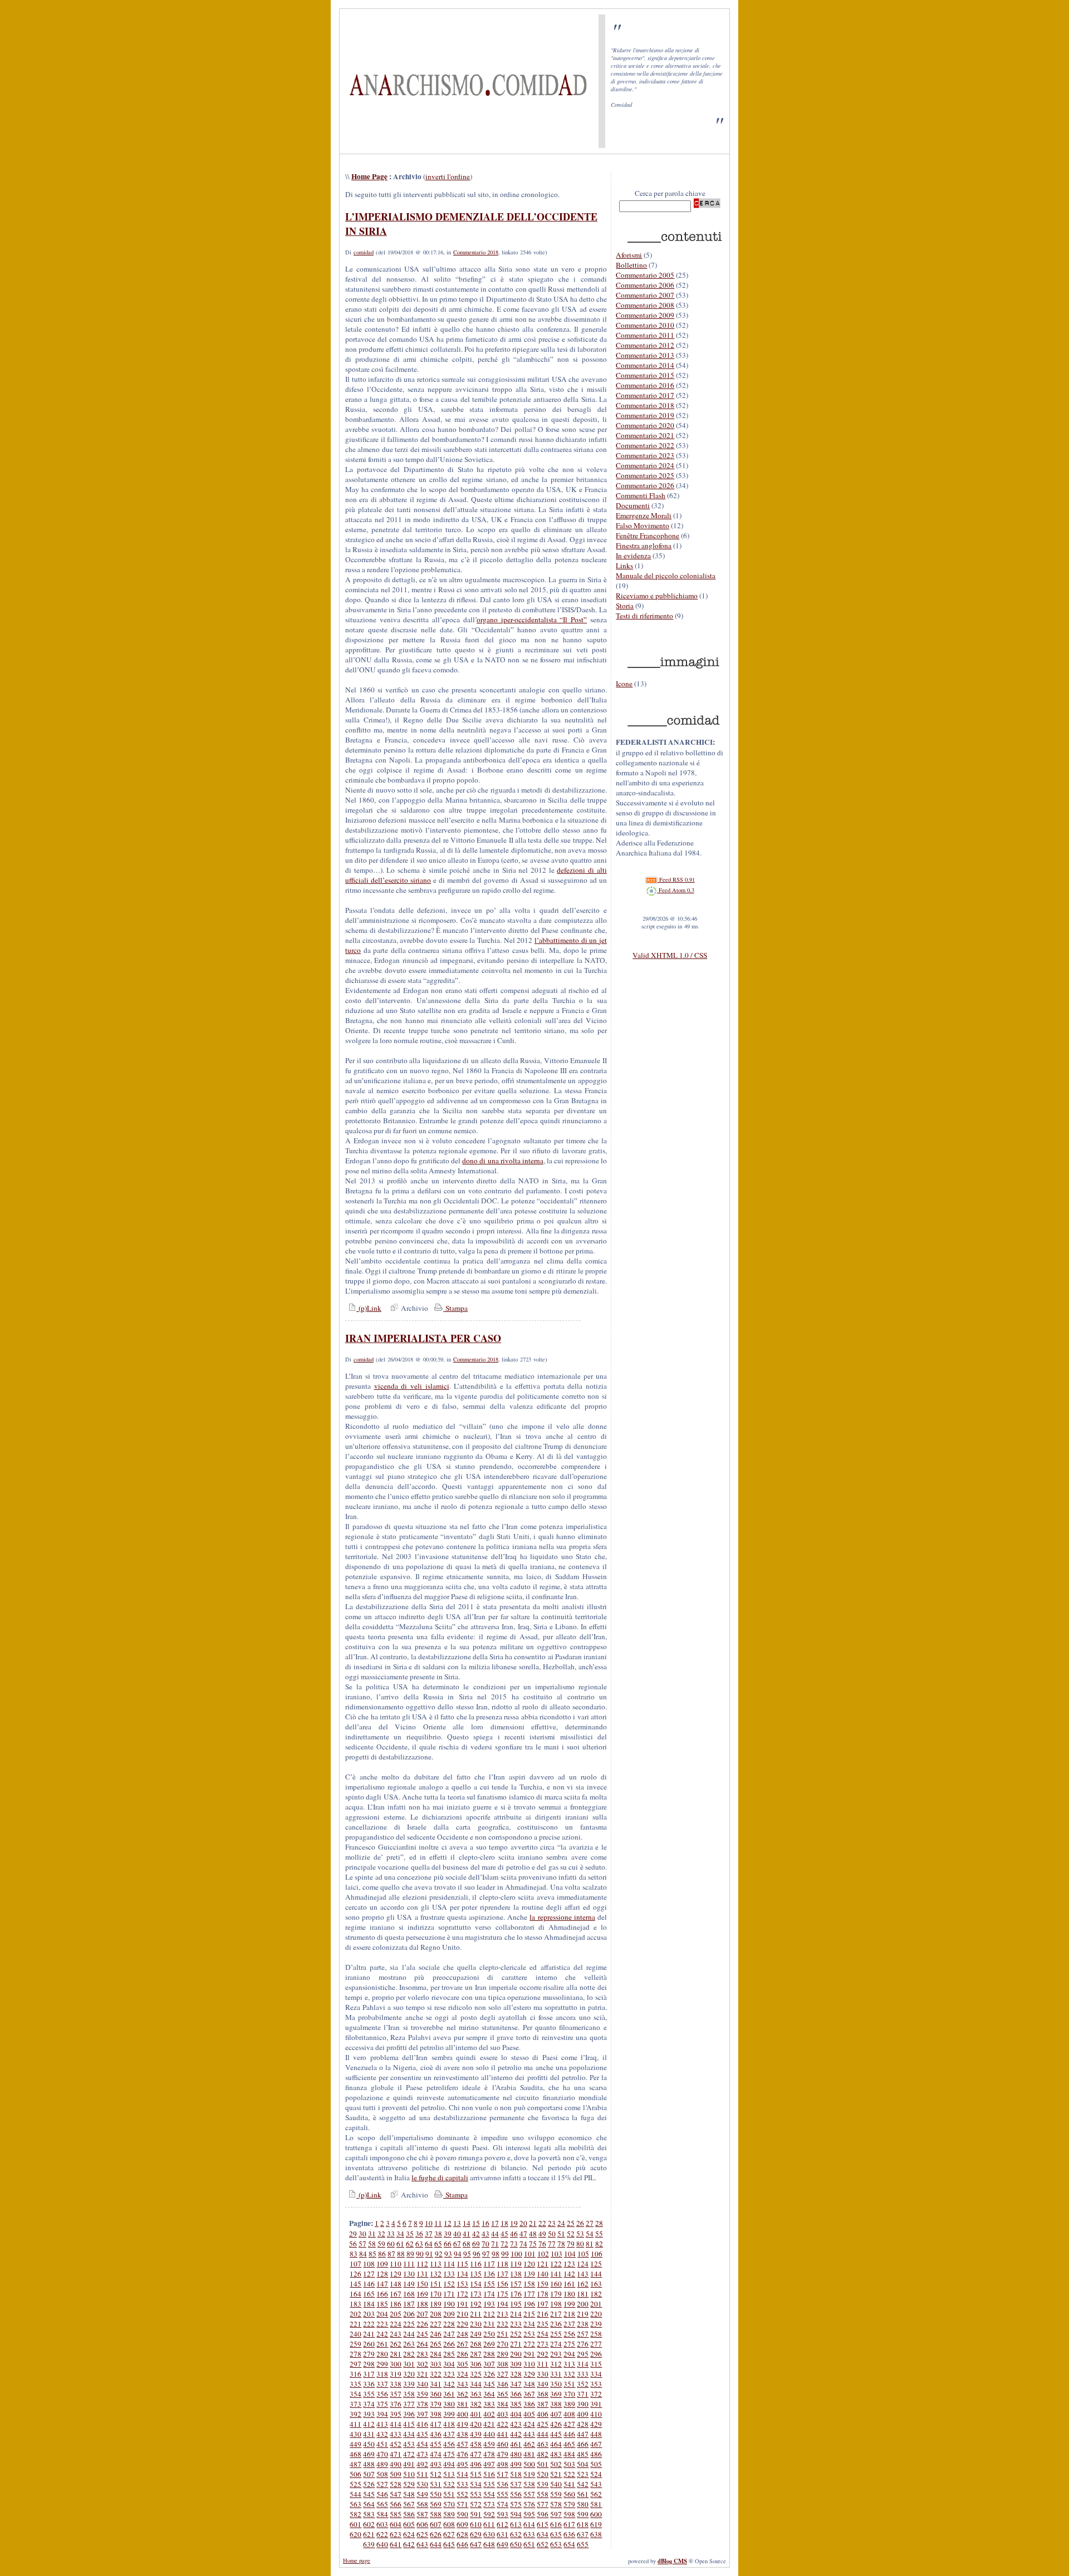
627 (449, 2534)
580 (583, 2504)
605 (409, 2524)
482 (543, 2454)
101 (530, 2254)
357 (396, 2394)
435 (422, 2434)
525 (355, 2484)
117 (489, 2264)
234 (529, 2324)
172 (462, 2294)
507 (369, 2474)
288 (489, 2354)
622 (382, 2534)
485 (583, 2454)
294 (569, 2354)
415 (409, 2424)
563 (355, 2504)
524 (596, 2474)
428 (583, 2424)
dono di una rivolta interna (502, 1161)
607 (436, 2524)
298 (369, 2364)
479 (502, 2454)
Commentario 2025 (645, 475)
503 (569, 2464)
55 (599, 2234)
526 (369, 2484)
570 (449, 2504)
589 (449, 2514)
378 (422, 2404)
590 (462, 2514)
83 (354, 2254)
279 (369, 2354)
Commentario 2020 (645, 425)
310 (529, 2364)
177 (529, 2294)
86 (382, 2254)
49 (542, 2234)
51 (561, 2234)
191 (462, 2304)
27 (590, 2223)
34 (400, 2234)
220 (596, 2314)
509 (396, 2474)
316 (355, 2374)
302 (422, 2364)
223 (382, 2324)
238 (583, 2324)
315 (596, 2364)
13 (457, 2223)
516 (489, 2474)
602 (369, 2524)
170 (436, 2294)
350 (556, 2384)
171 (449, 2294)
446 (569, 2434)
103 (556, 2254)
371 (583, 2394)
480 (516, 2454)
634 (543, 2534)
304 (449, 2364)
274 (556, 2344)
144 (596, 2274)
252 (516, 2334)
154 (476, 2284)
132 (436, 2274)
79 (571, 2244)
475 (449, 2454)
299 (382, 2364)
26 (580, 2223)
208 (436, 2314)
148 (396, 2284)
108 (369, 2264)
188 (422, 2304)
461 (516, 2444)
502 (556, 2464)
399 (449, 2414)
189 (436, 2304)
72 (504, 2244)
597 (556, 2514)
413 (382, 2424)
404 (516, 2414)
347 (516, 2384)
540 (556, 2484)
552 (462, 2494)
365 (502, 2394)
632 (516, 2534)
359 (422, 2394)
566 (396, 2504)
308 (502, 2364)
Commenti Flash (641, 495)
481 (529, 2454)
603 (382, 2524)
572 (476, 2504)
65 (438, 2244)
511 (422, 2474)
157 (516, 2284)
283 (422, 2354)
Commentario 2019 (645, 415)
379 (436, 2404)
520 (543, 2474)
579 (569, 2504)
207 (422, 2314)
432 (382, 2434)
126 (355, 2274)
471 (396, 2454)
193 (489, 2304)
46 (514, 2234)
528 (396, 2484)
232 (502, 2324)
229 (462, 2324)
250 (489, 2334)
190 (449, 2304)
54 (590, 2234)
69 (476, 2244)
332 (569, 2374)
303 (436, 2364)
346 (502, 2384)
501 (543, 2464)
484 (569, 2454)
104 (570, 2254)
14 (467, 2223)
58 (372, 2244)
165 (369, 2294)
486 (596, 2454)
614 (529, 2524)
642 (409, 2544)
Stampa (455, 1308)
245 (422, 2334)
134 (462, 2274)
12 (448, 2223)
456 (449, 2444)
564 (369, 2504)
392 (355, 2414)
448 (596, 2434)
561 (583, 2494)
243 (396, 2334)
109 (382, 2264)
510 (409, 2474)
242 (382, 2334)
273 (543, 2344)
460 (502, 2444)
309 (516, 2364)
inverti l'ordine (448, 176)
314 (583, 2364)
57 (362, 2244)
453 (409, 2444)
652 (543, 2544)
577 (543, 2504)
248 (462, 2334)
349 (543, 2384)
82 (599, 2244)
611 (489, 2524)
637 (583, 2534)
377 (409, 2404)
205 (396, 2314)
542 (583, 2484)
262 (396, 2344)
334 (596, 2374)
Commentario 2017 (645, 395)
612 (502, 2524)
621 (369, 2534)
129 (396, 2274)
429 (596, 2424)
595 (529, 2514)
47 (523, 2234)
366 (516, 2394)
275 (569, 2344)
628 (462, 2534)
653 (556, 2544)
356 (382, 2394)
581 (596, 2504)
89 (410, 2254)
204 (382, 2314)
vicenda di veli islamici (412, 1386)
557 (529, 2494)
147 (382, 2284)
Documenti (633, 505)
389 (569, 2404)
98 (496, 2254)
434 (409, 2434)
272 (529, 2344)
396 (409, 2414)
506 (355, 2474)
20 (523, 2223)
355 (369, 2394)
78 (561, 2244)
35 (410, 2234)
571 (462, 2504)
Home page (357, 2560)
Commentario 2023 (645, 455)
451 (382, 2444)
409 (583, 2414)
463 (543, 2444)
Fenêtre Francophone (648, 535)
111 (409, 2264)
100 (516, 2254)
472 (409, 2454)
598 (569, 2514)
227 (436, 2324)
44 (495, 2234)
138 (516, 2274)
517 (502, 2474)
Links (624, 566)
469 (369, 2454)
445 (556, 2434)
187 (409, 2304)
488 (369, 2464)
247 (449, 2334)
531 (436, 2484)
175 (502, 2294)
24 (561, 2223)
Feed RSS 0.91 (676, 879)
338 (396, 2384)
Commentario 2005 (645, 275)
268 (476, 2344)
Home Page (369, 176)
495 (462, 2464)
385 (516, 2404)
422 (502, 2424)
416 (422, 2424)
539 (543, 2484)
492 (422, 2464)
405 (529, 2414)
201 (596, 2304)
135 (476, 2274)
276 (583, 2344)
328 (516, 2374)
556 (516, 2494)
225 (409, 2324)
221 (355, 2324)
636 (569, 2534)
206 (409, 2314)
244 (409, 2334)
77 (552, 2244)
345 (489, 2384)
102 (543, 2254)
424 (529, 2424)
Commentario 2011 (645, 335)
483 (556, 2454)
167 (396, 2294)
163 (596, 2284)
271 (516, 2344)
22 (542, 2223)
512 (436, 2474)
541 (569, 2484)
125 (596, 2264)
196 (529, 2304)
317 (369, 2374)
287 (476, 2354)
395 (396, 2414)
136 (489, 2274)
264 (422, 2344)
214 (516, 2314)
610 (476, 2524)
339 (409, 2384)
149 (409, 2284)
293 (556, 2354)
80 (580, 2244)
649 (502, 2544)
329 (529, 2374)
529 (409, 2484)
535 (489, 2484)
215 (529, 2314)
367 (529, 2394)
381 (462, 2404)
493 (436, 2464)
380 (449, 2404)
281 (396, 2354)
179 (556, 2294)
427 (569, 2424)
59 (381, 2244)
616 (556, 2524)
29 (353, 2234)
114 (449, 2264)
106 (597, 2254)
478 (489, 2454)
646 (462, 2544)
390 (583, 2404)
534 (476, 2484)
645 (449, 2544)
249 (476, 2334)
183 (355, 2304)
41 (467, 2234)
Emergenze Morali (644, 515)
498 (502, 2464)
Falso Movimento (643, 525)
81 (590, 2244)
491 (409, 2464)
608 (449, 2524)
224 (396, 2324)
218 (569, 2314)
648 (489, 2544)
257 (583, 2334)
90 (420, 2254)
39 (448, 2234)
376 (396, 2404)
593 (502, 2514)
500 (529, 2464)
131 (422, 2274)
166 (382, 2294)
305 (462, 2364)
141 (556, 2274)
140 (543, 2274)
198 (556, 2304)
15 (476, 2223)
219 (583, 2314)
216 (543, 2314)
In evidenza (633, 555)
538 (529, 2484)
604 (396, 2524)
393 (369, 2414)
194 (502, 2304)
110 (396, 2264)
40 (457, 2234)
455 (436, 2444)
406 (543, 2414)
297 (355, 2364)
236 (556, 2324)
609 (462, 2524)
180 (569, 2294)
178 (543, 2294)
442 (516, 2434)
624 (409, 2534)
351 (569, 2384)
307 (489, 2364)
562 (596, 2494)
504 (583, 2464)
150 (422, 2284)
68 (467, 2244)
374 (369, 2404)
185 (382, 2304)
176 (516, 2294)
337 (382, 2384)
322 (436, 2374)
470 (382, 2454)
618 (583, 2524)
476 (462, 2454)
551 (449, 2494)
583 (369, 2514)
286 (462, 2354)
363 (476, 2394)
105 (583, 2254)
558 (543, 2494)
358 (409, 2394)
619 (596, 2524)
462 (529, 2444)
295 (583, 2354)
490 (396, 2464)
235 (543, 2324)
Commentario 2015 (645, 375)
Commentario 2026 (645, 485)
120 (529, 2264)
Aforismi (629, 255)
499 (516, 2464)
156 (502, 2284)
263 (409, 2344)
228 (449, 2324)
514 (462, 2474)
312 (556, 2364)
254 (543, 2334)
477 (476, 2454)
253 (529, 2334)
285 (449, 2354)
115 (462, 2264)
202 (355, 2314)
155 (489, 2284)
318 (382, 2374)
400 (462, 2414)
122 (556, 2264)
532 (449, 2484)
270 (502, 2344)
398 (436, 2414)
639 (369, 2544)
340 (422, 2384)
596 (543, 2514)
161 (569, 2284)
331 (556, 2374)
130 (409, 2274)
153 (462, 2284)
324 (462, 2374)
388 (556, 2404)
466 (583, 2444)
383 (489, 2404)
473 (422, 2454)
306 (476, 2364)
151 (436, 2284)
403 (502, 2414)
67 (457, 2244)
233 (516, 2324)
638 (596, 2534)
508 (382, 2474)
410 (596, 2414)
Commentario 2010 (645, 325)
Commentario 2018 (476, 252)
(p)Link (369, 1308)
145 (355, 2284)
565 (382, 2504)
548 (409, 2494)
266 (449, 2344)
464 (556, 2444)
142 (569, 2274)
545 (369, 2494)
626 (436, 2534)
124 (583, 2264)
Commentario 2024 (645, 465)
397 (422, 2414)
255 (556, 2334)
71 (495, 2244)
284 (436, 2354)
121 (543, 2264)
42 (476, 2234)
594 (516, 2514)
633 (529, 2534)
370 (569, 2394)
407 (556, 2414)
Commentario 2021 (645, 435)
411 (355, 2424)
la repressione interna (562, 1917)
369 (556, 2394)
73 (514, 2244)
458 (476, 2444)
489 (382, 2464)
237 (569, 2324)
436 (436, 2434)
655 (583, 2544)
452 (396, 2444)
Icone (624, 684)
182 (596, 2294)
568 (422, 2504)
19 (514, 2223)
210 (462, 2314)
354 (355, 2394)
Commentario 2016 (645, 385)
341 (436, 2384)
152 (449, 2284)
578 (556, 2504)
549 (422, 2494)
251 (502, 2334)
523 (583, 2474)
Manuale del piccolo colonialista (666, 576)
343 (462, 2384)
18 (504, 2223)
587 (422, 2514)
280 (382, 2354)
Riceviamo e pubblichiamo (657, 596)
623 (396, 2534)
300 (396, 2364)
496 (476, 2464)
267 (462, 2344)
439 (476, 2434)
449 (355, 2444)
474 (436, 2454)
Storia (625, 606)
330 (543, 2374)
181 (583, 2294)
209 (449, 2314)
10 (429, 2223)
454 (422, 2444)
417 (436, 2424)
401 (476, 2414)
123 (569, 2264)
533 (462, 2484)
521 (556, 2474)
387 (543, 2404)
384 (502, 2404)
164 (355, 2294)
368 (543, 2394)
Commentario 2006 (645, 285)
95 (467, 2254)
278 (355, 2354)
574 (502, 2504)
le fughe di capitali (440, 2177)
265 (436, 2344)
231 (489, 2324)
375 (382, 2404)
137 (502, 2274)
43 (486, 2234)
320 (409, 2374)
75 (533, 2244)
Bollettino (631, 265)
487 (355, 2464)
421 (489, 2424)
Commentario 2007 (645, 295)
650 (516, 2544)
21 (533, 2223)
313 (569, 2364)
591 (476, 2514)
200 (583, 2304)
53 (580, 2234)
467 (596, 2444)
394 (382, 2414)
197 (543, 2304)
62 (410, 2244)
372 (596, 2394)
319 (396, 2374)
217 (556, 2314)
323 (449, 2374)
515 (476, 2474)
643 (422, 2544)
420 (476, 2424)
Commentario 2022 (645, 445)
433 (396, 2434)
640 (382, 2544)
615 (543, 2524)
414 (396, 2424)
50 (552, 2234)
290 (516, 2354)
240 (355, 2334)
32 (381, 2234)
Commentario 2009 (645, 315)
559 (556, 2494)
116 (476, 2264)
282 (409, 2354)
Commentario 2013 (645, 355)
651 (529, 2544)
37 (429, 2234)
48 (533, 2234)
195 (516, 2304)
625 (422, 2534)
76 (542, 2244)
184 (369, 2304)
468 (355, 2454)
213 (502, 2314)
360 (436, 2394)
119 (516, 2264)
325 (476, 2374)
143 (583, 2274)
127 (369, 2274)
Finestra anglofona (644, 545)
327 (502, 2374)
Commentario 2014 (645, 365)
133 (449, 2274)
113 (436, 2264)
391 (596, 2404)
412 (369, 2424)
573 (489, 2504)
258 (596, 2334)
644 (436, 2544)
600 (596, 2514)
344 (476, 2384)
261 (382, 2344)
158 (529, 2284)
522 (569, 2474)
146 (369, 2284)
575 (516, 2504)
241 (369, 2334)
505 (596, 2464)
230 (476, 2324)
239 (596, 2324)
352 (583, 2384)
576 (529, 2504)
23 (552, 2223)
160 (556, 2284)
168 (409, 2294)
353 (596, 2384)
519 (529, 2474)
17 (495, 2223)
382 (476, 2404)
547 (396, 2494)
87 (391, 2254)
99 (505, 2254)
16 (486, 2223)
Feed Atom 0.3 (676, 890)
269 (489, 2344)
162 (583, 2284)
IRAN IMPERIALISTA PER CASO (423, 1338)
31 (372, 2234)
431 (369, 2434)
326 (489, 2374)
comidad (364, 252)
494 (449, 2464)
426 (556, 2424)
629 (476, 2534)
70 (486, 2244)
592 (489, 2514)
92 (439, 2254)
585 (396, 2514)
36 (419, 2234)
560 (569, 2494)
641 (396, 2544)
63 (419, 2244)
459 (489, 2444)
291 (529, 2354)
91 (429, 2254)
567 (409, 2504)
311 (543, 2364)
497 (489, 2464)
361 (449, 2394)
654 (569, 2544)
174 (489, 2294)
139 (529, 2274)
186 (396, 2304)
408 (569, 2414)
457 (462, 2444)
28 (599, 2223)
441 (502, 2434)
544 (355, 2494)
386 (529, 2404)
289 (502, 2354)
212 (489, 2314)
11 (438, 2223)
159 (543, 2284)
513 (449, 2474)
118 (502, 2264)
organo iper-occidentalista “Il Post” (532, 620)
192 (476, 2304)
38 (438, 2234)
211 (476, 2314)
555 (502, 2494)
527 (382, 2484)
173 (476, 2294)
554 (489, 2494)
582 (355, 2514)
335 (355, 2384)
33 (391, 2234)
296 (596, 2354)
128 (382, 2274)
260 (369, 2344)
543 (596, 2484)
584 (382, 2514)
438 (462, 2434)
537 (516, 2484)
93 (448, 2254)
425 (543, 2424)
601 (355, 2524)
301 (409, 2364)
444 (543, 2434)
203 (369, 2314)
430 (355, 2434)
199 (569, 2304)
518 (516, 2474)
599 (583, 2514)
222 (369, 2324)
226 (422, 2324)
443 (529, 2434)
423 (516, 2424)
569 (436, 2504)
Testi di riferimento (644, 616)
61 (400, 2244)
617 (569, 2524)
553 (476, 2494)
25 (571, 2223)
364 (489, 2394)
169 (422, 2294)
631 (502, 2534)
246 (436, 2334)
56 (353, 2244)
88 (401, 2254)
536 (502, 2484)
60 (391, 2244)
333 (583, 2374)
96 (477, 2254)
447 (583, 2434)
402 (489, 2414)
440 (489, 2434)
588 (436, 2514)
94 (458, 2254)
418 (449, 2424)
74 (523, 2244)
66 (448, 2244)
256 (569, 2334)
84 (363, 2254)
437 (449, 2434)
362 (462, 2394)
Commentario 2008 (645, 305)
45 (504, 2234)
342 (449, 2384)
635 (556, 2534)
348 (529, 2384)
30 (362, 2234)
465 (569, 2444)
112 (422, 2264)
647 (476, 2544)
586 (409, 2514)
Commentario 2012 (645, 345)
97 (486, 2254)
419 (462, 2424)
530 (422, 2484)
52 (571, 2234)
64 (429, 2244)
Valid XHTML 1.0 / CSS (670, 955)
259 (355, 2344)
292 (543, 2354)
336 (369, 2384)
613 (516, 2524)
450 (369, 2444)
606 (422, 2524)
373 (355, 2404)
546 (382, 2494)
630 (489, 2534)
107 (355, 2264)
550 (436, 2494)
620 (355, 2534)
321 (422, 2374)
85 (372, 2254)
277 (596, 2344)
